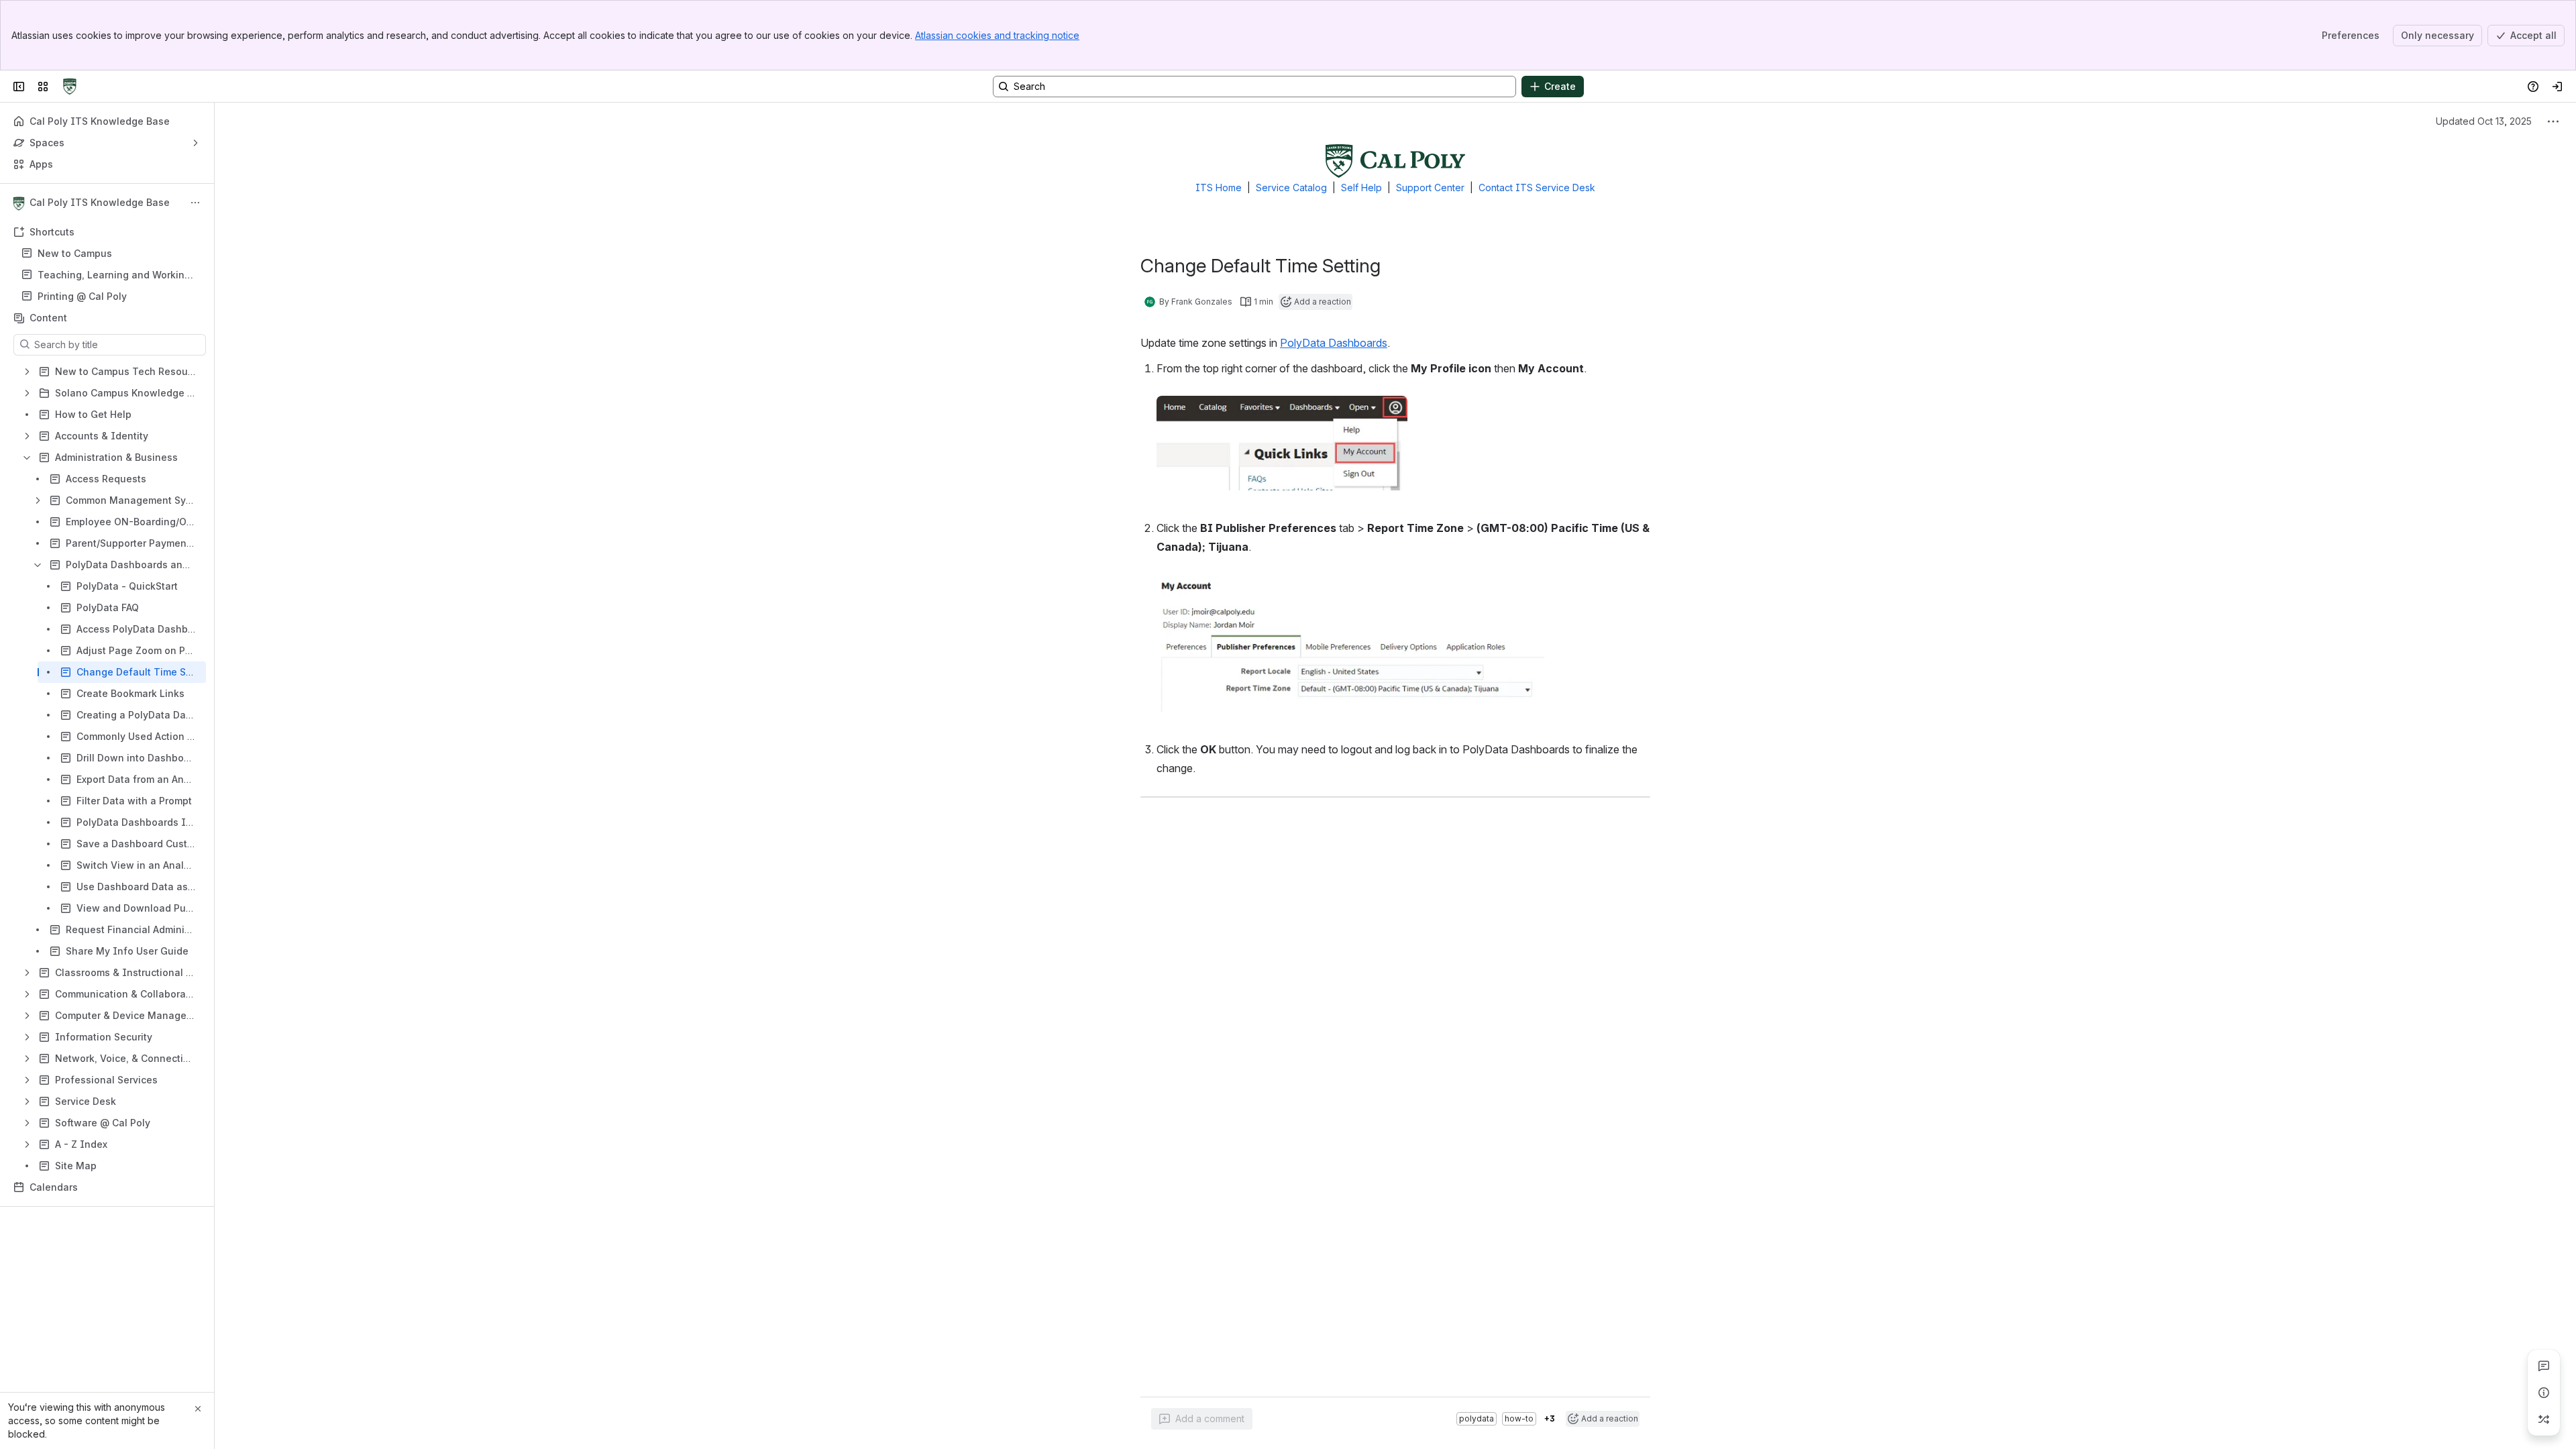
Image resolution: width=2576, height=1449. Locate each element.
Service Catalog (1291, 187)
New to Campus (75, 253)
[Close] (198, 1409)
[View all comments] (2544, 1366)
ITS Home (1219, 187)
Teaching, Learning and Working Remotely (114, 275)
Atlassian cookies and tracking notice (997, 35)
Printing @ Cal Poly (82, 296)
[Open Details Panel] (2544, 1393)
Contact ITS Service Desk (1537, 187)
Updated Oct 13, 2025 (2484, 121)
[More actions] (195, 203)
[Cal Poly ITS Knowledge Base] (70, 87)
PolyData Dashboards (1334, 343)
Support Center (1430, 187)
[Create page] (2544, 1419)
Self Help (1361, 187)
